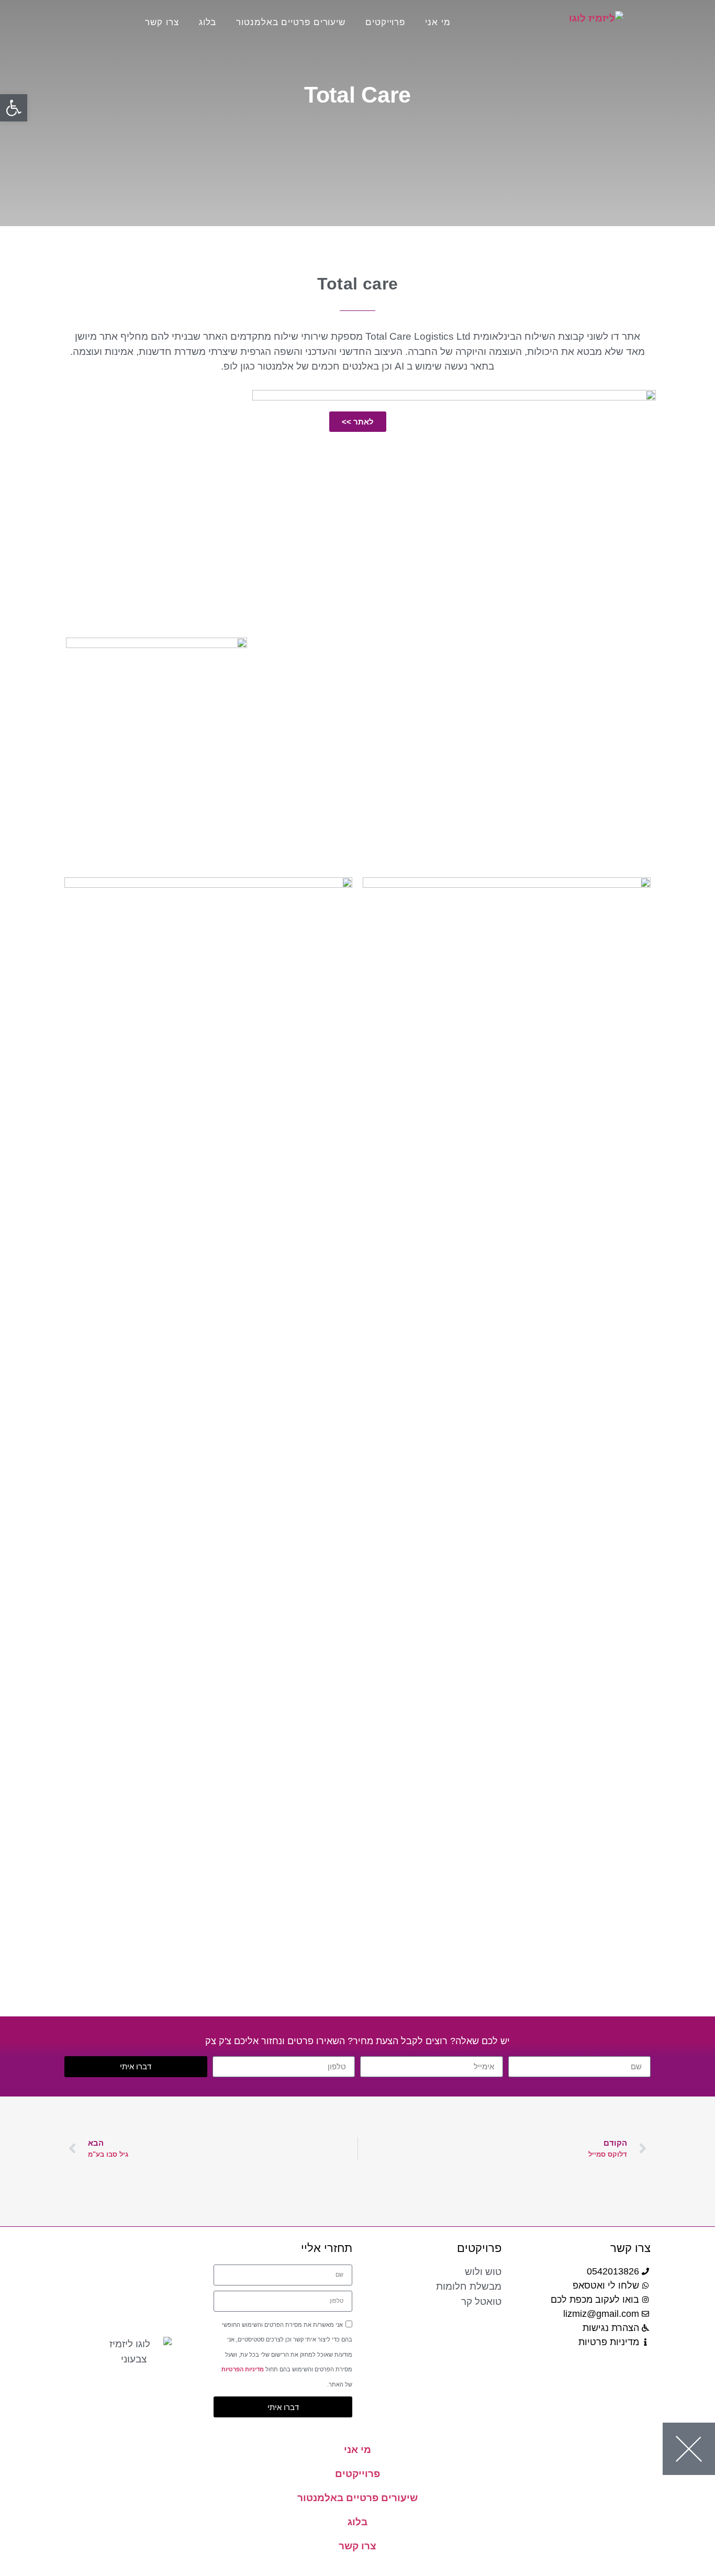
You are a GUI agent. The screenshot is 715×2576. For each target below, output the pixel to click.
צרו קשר (162, 22)
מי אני (438, 22)
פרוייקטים (385, 22)
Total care (358, 284)
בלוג (208, 22)
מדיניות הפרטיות (243, 2369)
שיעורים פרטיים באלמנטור (291, 22)
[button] (14, 108)
